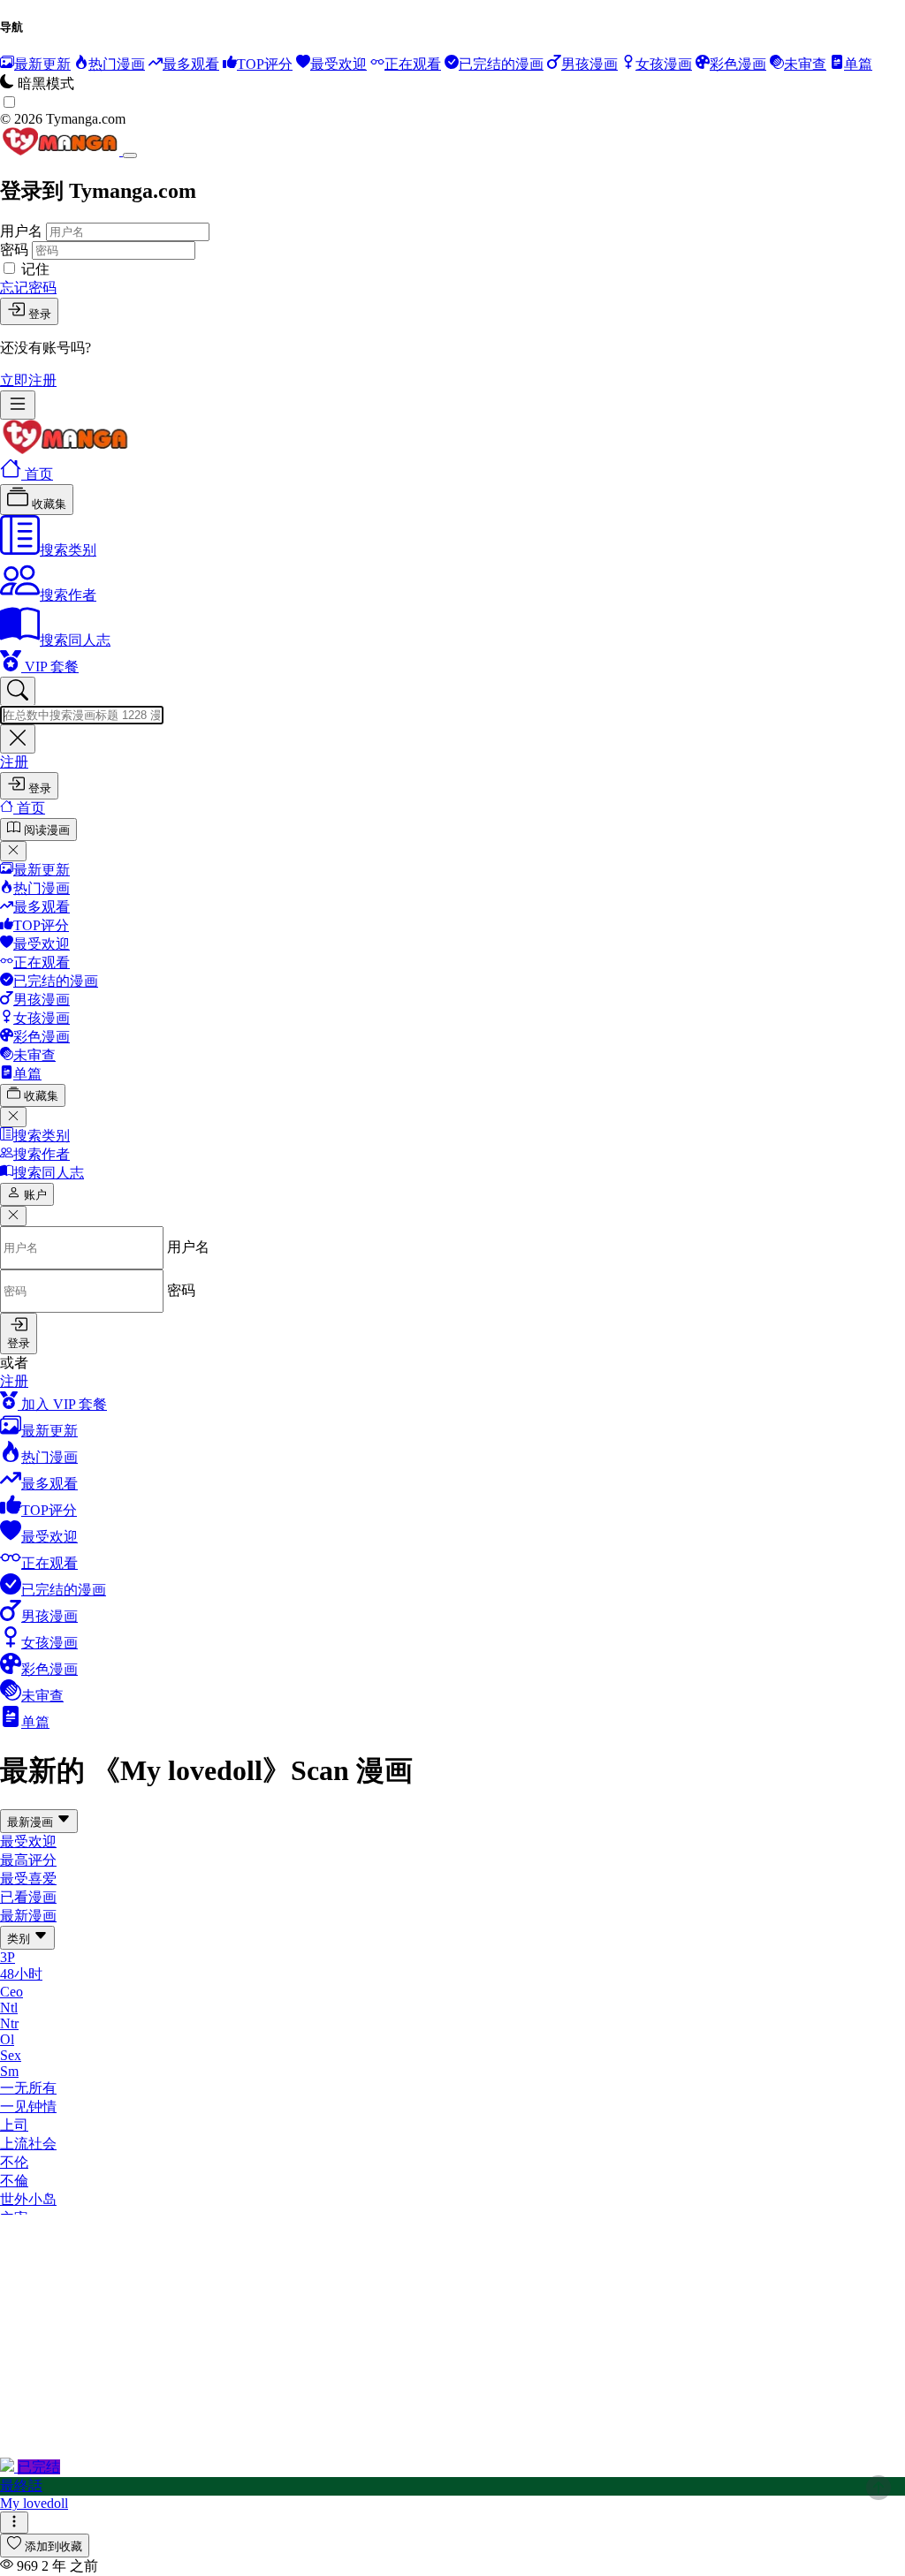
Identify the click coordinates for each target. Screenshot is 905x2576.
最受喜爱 (28, 1879)
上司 (14, 2125)
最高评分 (28, 1860)
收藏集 (47, 504)
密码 (14, 250)
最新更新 (42, 870)
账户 (35, 1195)
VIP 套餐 (50, 667)
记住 (35, 269)
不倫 (14, 2181)
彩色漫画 (42, 1037)
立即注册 (28, 380)
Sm (9, 2071)
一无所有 (28, 2088)
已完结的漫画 (56, 981)
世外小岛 (28, 2199)
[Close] (130, 155)
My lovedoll (34, 2503)
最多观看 (42, 907)
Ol (7, 2039)
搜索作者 (68, 595)
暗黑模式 (46, 83)
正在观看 (42, 962)
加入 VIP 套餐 (62, 1404)
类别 (20, 1939)
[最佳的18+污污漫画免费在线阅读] (65, 449)
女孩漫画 (42, 1018)
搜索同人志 (75, 640)
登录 (40, 314)
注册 (14, 762)
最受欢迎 (42, 944)
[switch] (9, 102)
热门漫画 (42, 888)
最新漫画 (32, 1822)
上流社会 (28, 2144)
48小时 (21, 1974)
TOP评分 (41, 925)
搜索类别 (68, 550)
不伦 (14, 2162)
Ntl (9, 2008)
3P (8, 1957)
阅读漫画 (47, 830)
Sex (11, 2055)
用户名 (21, 231)
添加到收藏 (53, 2546)
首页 (37, 474)
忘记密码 (28, 288)
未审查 (34, 1055)
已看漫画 (28, 1897)
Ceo (11, 1992)
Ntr (9, 2023)
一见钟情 (28, 2106)
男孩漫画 (42, 1000)
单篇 (27, 1074)
